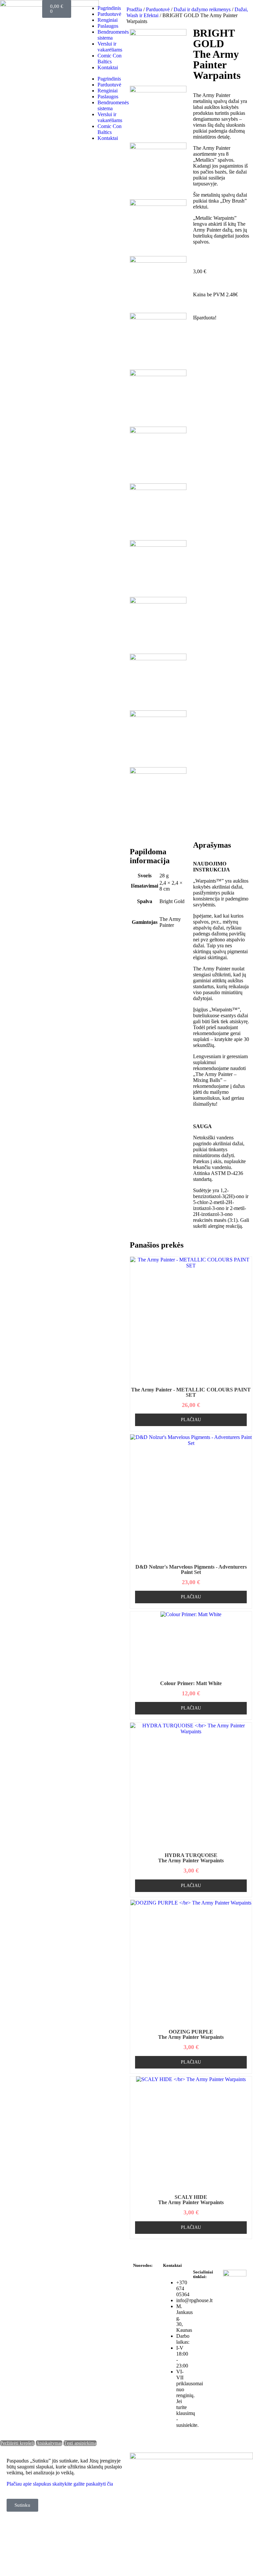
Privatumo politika (144, 2285)
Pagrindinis (109, 8)
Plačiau (191, 1420)
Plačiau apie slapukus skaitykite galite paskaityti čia (60, 2484)
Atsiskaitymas (49, 2443)
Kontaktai (108, 67)
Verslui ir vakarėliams (110, 47)
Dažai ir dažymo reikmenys (202, 9)
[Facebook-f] (201, 2294)
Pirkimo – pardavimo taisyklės (144, 2306)
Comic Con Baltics (110, 59)
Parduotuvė (109, 14)
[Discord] (201, 2329)
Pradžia (134, 9)
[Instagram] (201, 2311)
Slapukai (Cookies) (143, 2349)
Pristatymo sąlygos (144, 2366)
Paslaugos (108, 26)
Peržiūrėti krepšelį (17, 2443)
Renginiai (108, 20)
